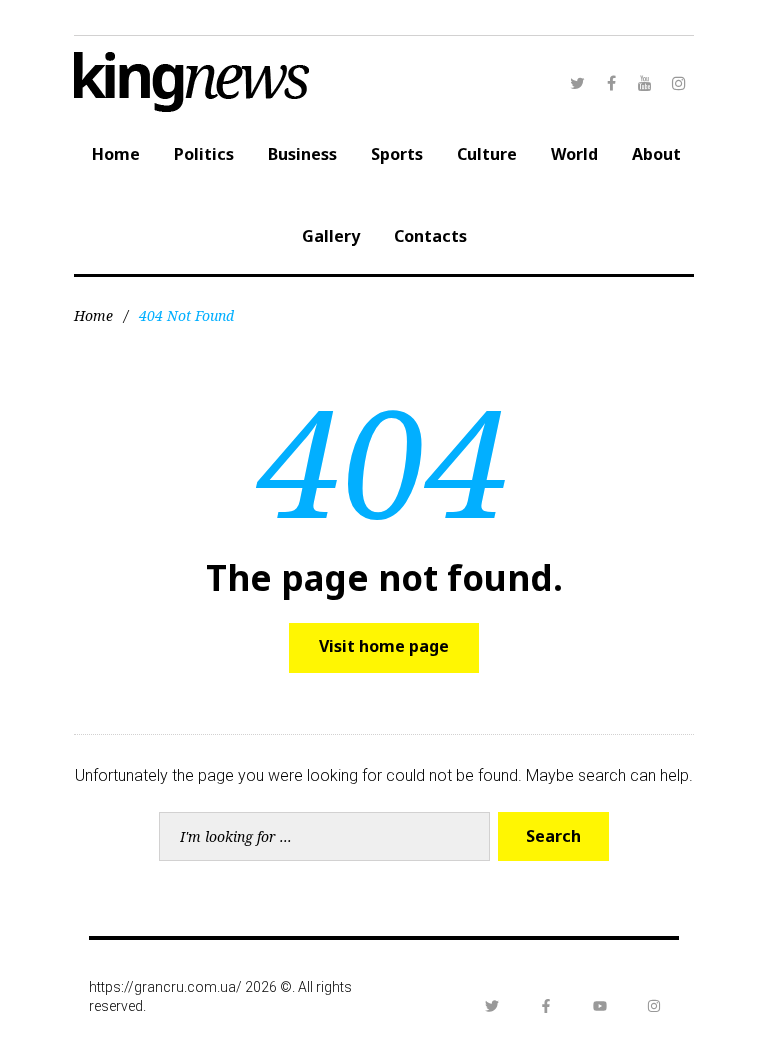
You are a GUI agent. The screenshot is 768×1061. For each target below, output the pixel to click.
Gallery (331, 236)
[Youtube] (600, 1006)
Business (302, 154)
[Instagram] (679, 83)
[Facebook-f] (546, 1006)
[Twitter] (577, 83)
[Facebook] (611, 83)
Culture (487, 154)
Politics (204, 154)
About (656, 154)
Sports (397, 154)
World (574, 154)
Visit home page (384, 646)
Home (116, 154)
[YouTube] (645, 83)
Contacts (430, 236)
